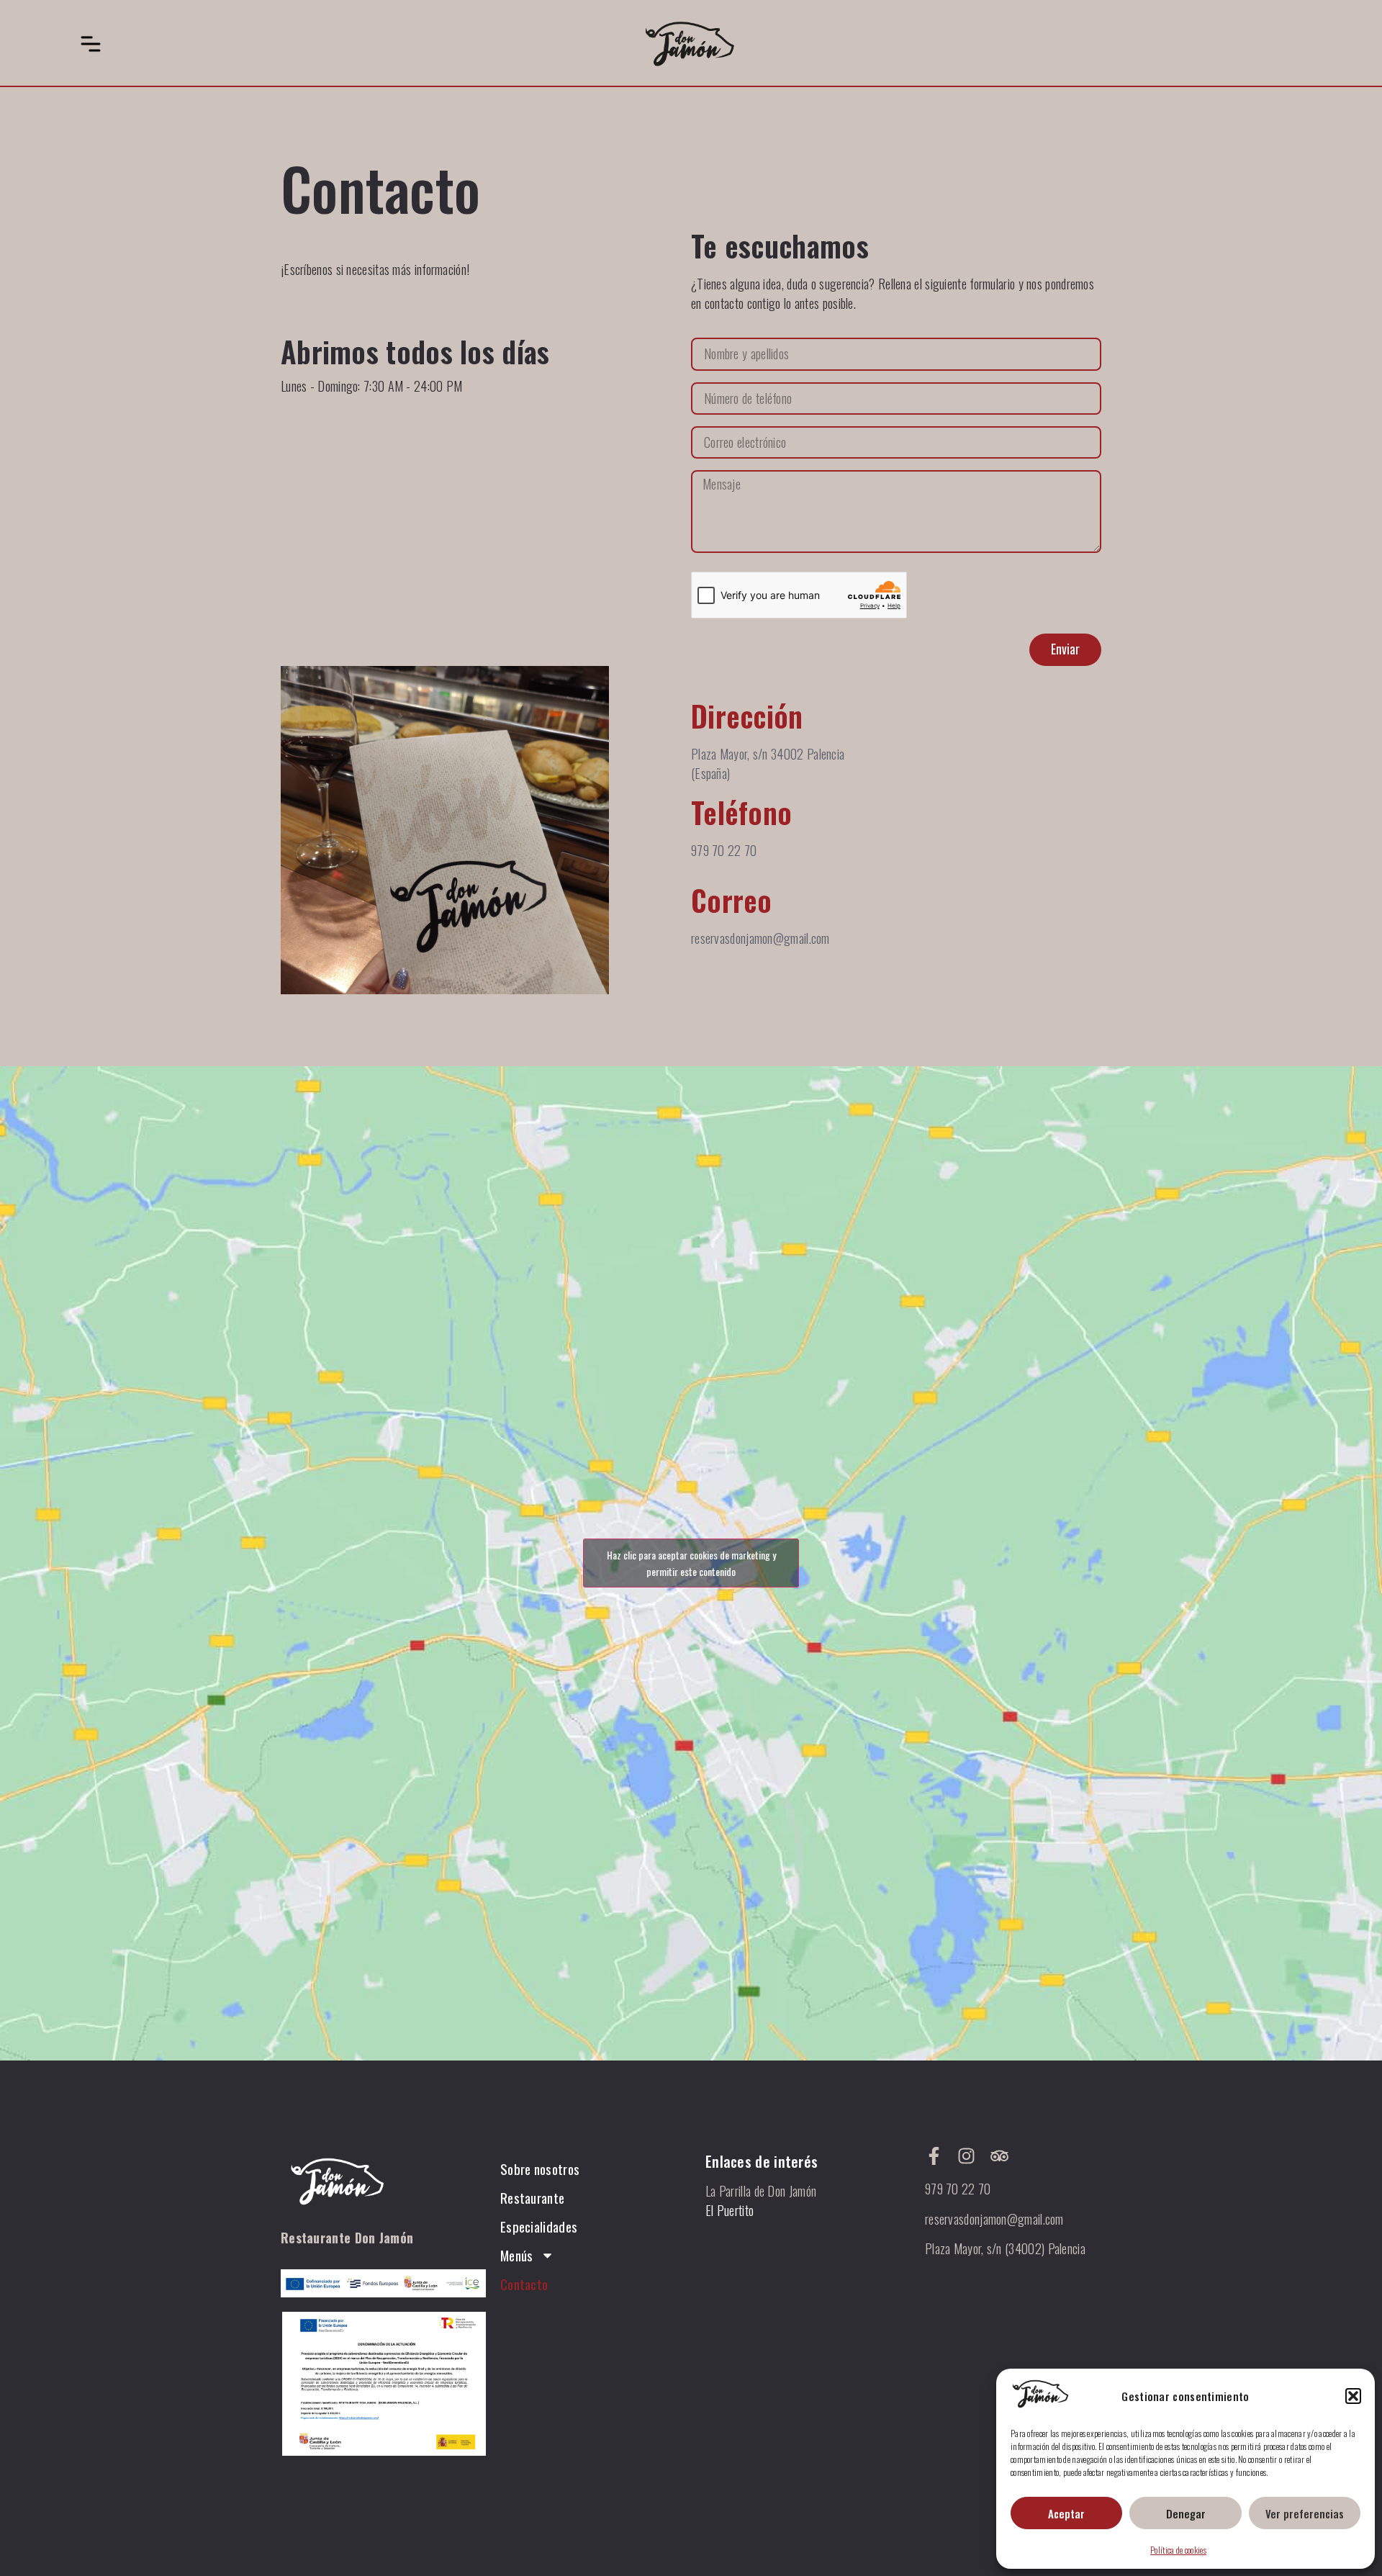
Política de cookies (1178, 2550)
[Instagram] (966, 2156)
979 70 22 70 (958, 2189)
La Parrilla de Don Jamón (761, 2191)
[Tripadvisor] (999, 2156)
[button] (1353, 2396)
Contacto (524, 2284)
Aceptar (1066, 2513)
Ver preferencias (1305, 2513)
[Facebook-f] (934, 2156)
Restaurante (532, 2197)
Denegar (1186, 2513)
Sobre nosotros (540, 2169)
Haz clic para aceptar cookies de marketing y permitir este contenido (691, 1563)
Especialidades (539, 2226)
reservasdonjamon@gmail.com (994, 2219)
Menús (517, 2255)
